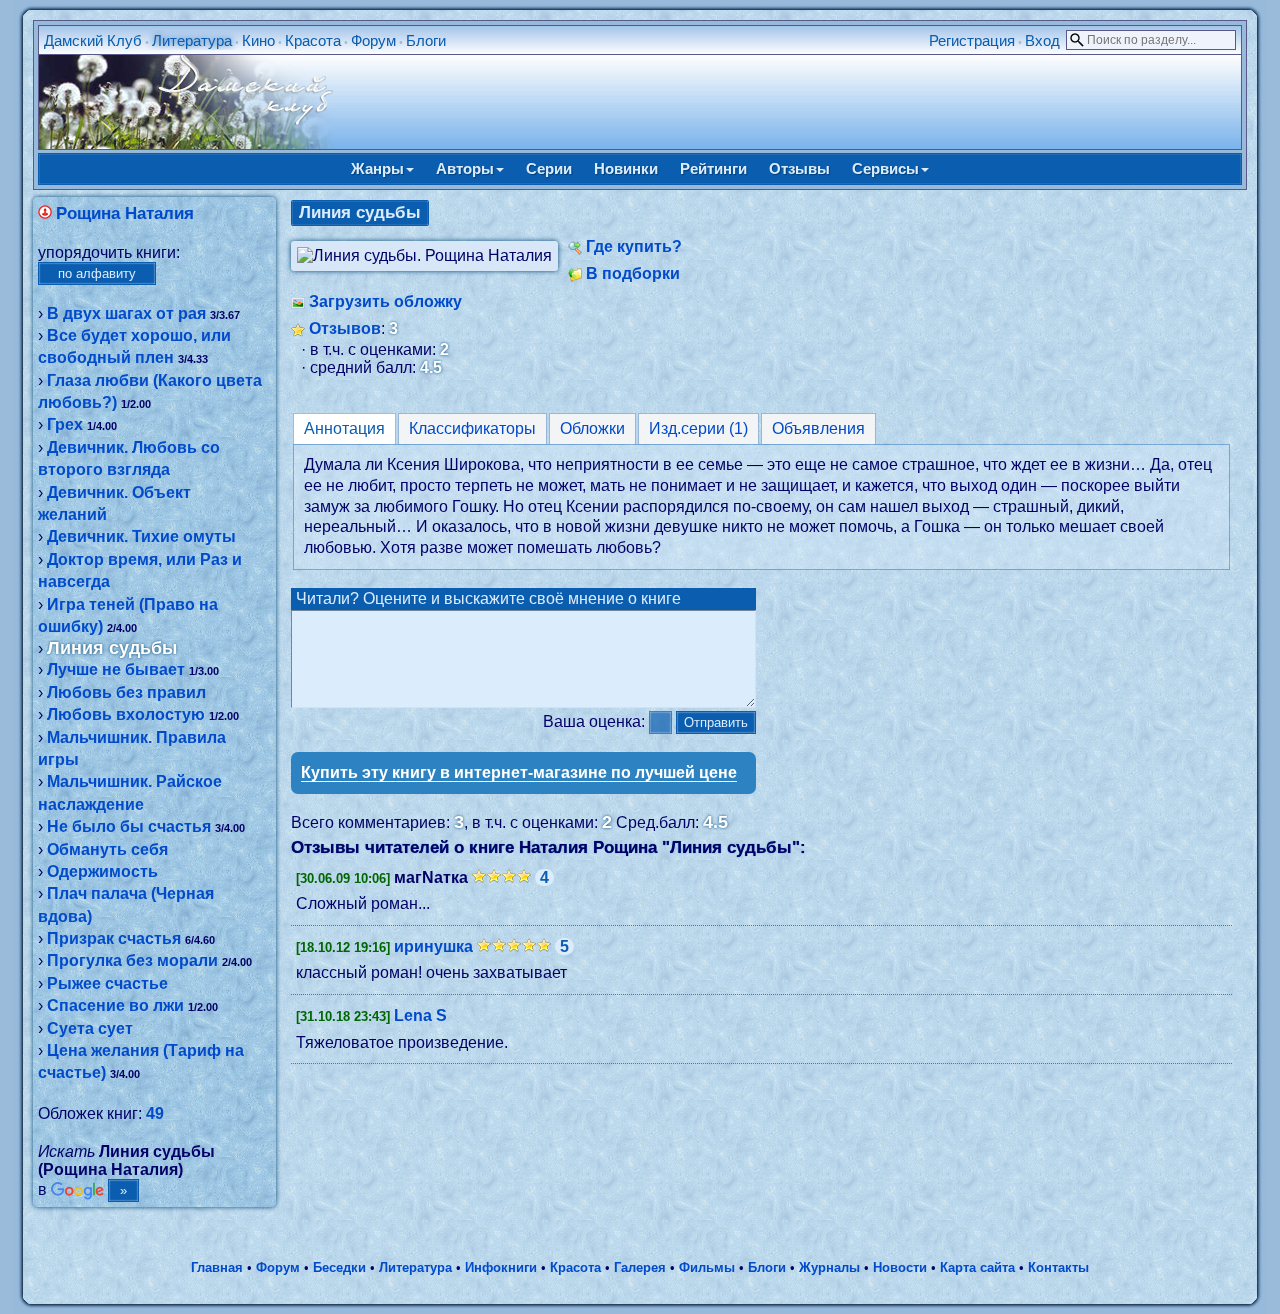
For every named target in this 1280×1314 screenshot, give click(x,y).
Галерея (640, 1267)
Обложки (592, 428)
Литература (192, 40)
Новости (900, 1267)
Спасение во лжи (115, 1005)
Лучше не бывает (116, 669)
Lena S (420, 1015)
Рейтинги (713, 168)
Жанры (377, 168)
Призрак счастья (114, 938)
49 (155, 1113)
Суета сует (90, 1028)
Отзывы (799, 168)
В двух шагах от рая (126, 313)
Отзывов (345, 328)
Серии (549, 168)
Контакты (1058, 1267)
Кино (258, 40)
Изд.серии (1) (698, 428)
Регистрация (972, 40)
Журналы (829, 1267)
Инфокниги (501, 1267)
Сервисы (885, 168)
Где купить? (634, 246)
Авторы (465, 168)
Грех (65, 424)
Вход (1042, 40)
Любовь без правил (126, 692)
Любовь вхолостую (126, 714)
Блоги (426, 40)
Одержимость (102, 871)
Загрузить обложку (385, 301)
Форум (373, 40)
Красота (313, 40)
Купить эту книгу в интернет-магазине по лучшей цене (519, 772)
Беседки (339, 1267)
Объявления (818, 428)
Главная (217, 1267)
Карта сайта (977, 1267)
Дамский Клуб (93, 40)
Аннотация (344, 428)
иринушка (433, 946)
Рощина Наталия (125, 213)
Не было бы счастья (129, 826)
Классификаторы (472, 428)
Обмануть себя (107, 849)
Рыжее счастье (107, 983)
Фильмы (707, 1267)
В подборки (633, 273)
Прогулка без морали (132, 960)
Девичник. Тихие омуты (141, 536)
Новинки (626, 168)
